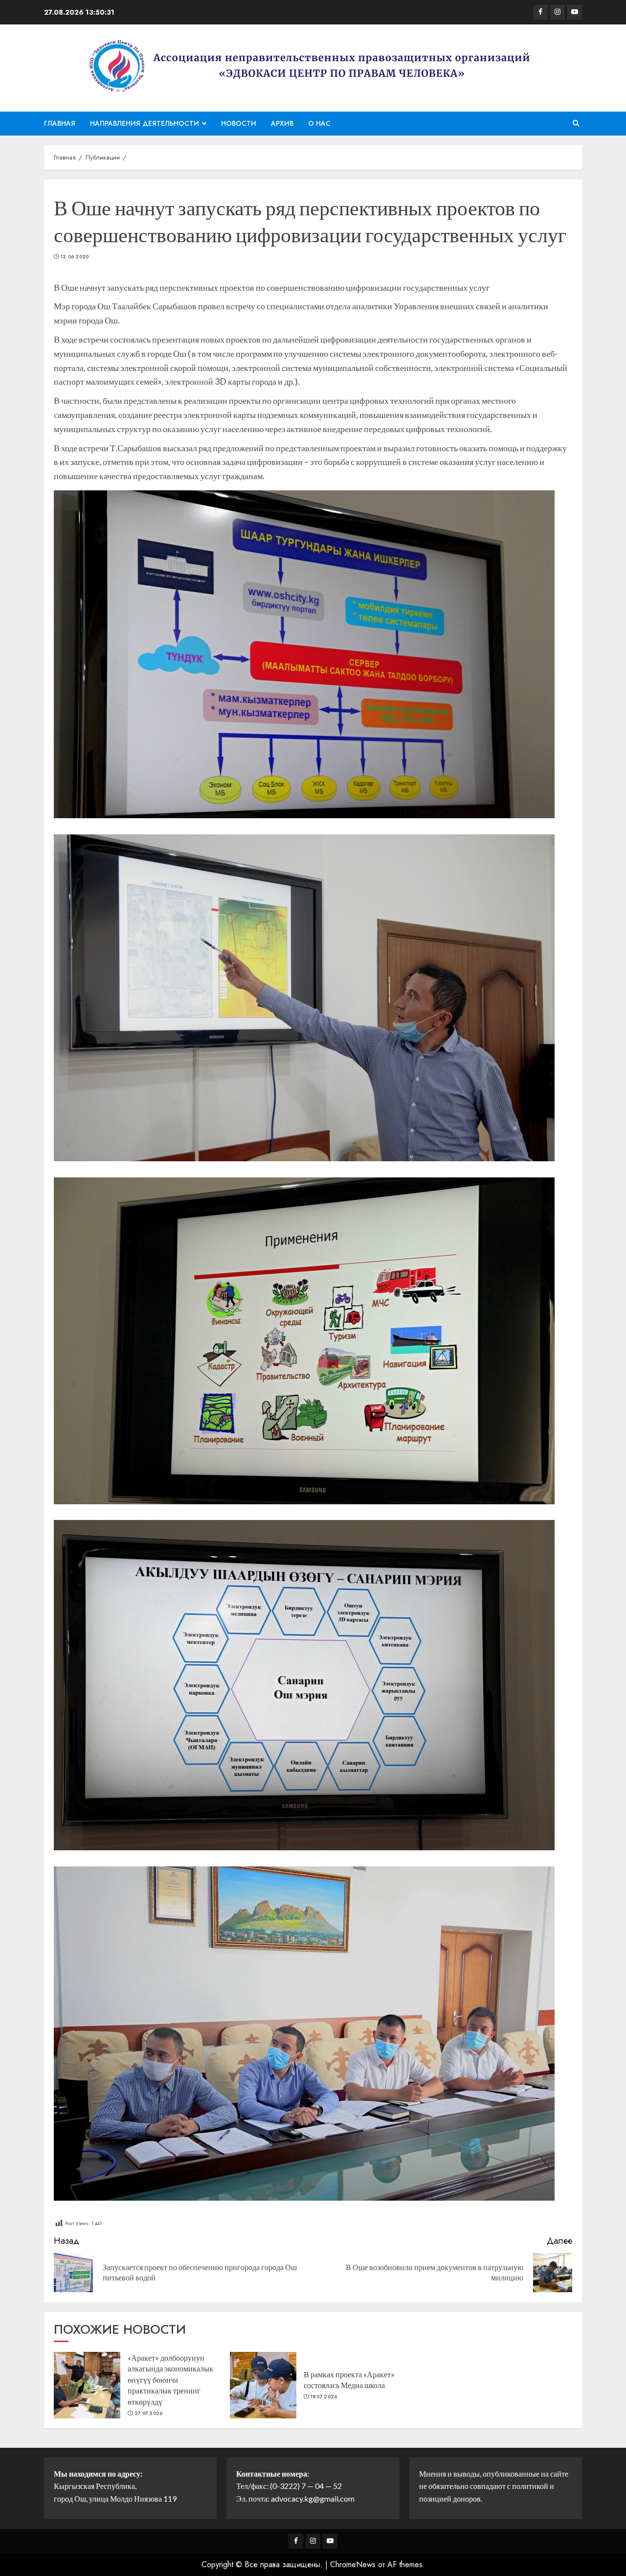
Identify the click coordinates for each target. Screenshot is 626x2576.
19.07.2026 (324, 2397)
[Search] (576, 123)
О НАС (319, 123)
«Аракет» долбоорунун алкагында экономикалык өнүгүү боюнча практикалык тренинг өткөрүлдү (170, 2380)
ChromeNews (353, 2564)
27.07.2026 (149, 2414)
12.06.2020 (75, 257)
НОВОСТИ (239, 123)
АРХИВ (282, 123)
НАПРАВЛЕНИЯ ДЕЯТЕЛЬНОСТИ (145, 123)
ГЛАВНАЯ (60, 123)
